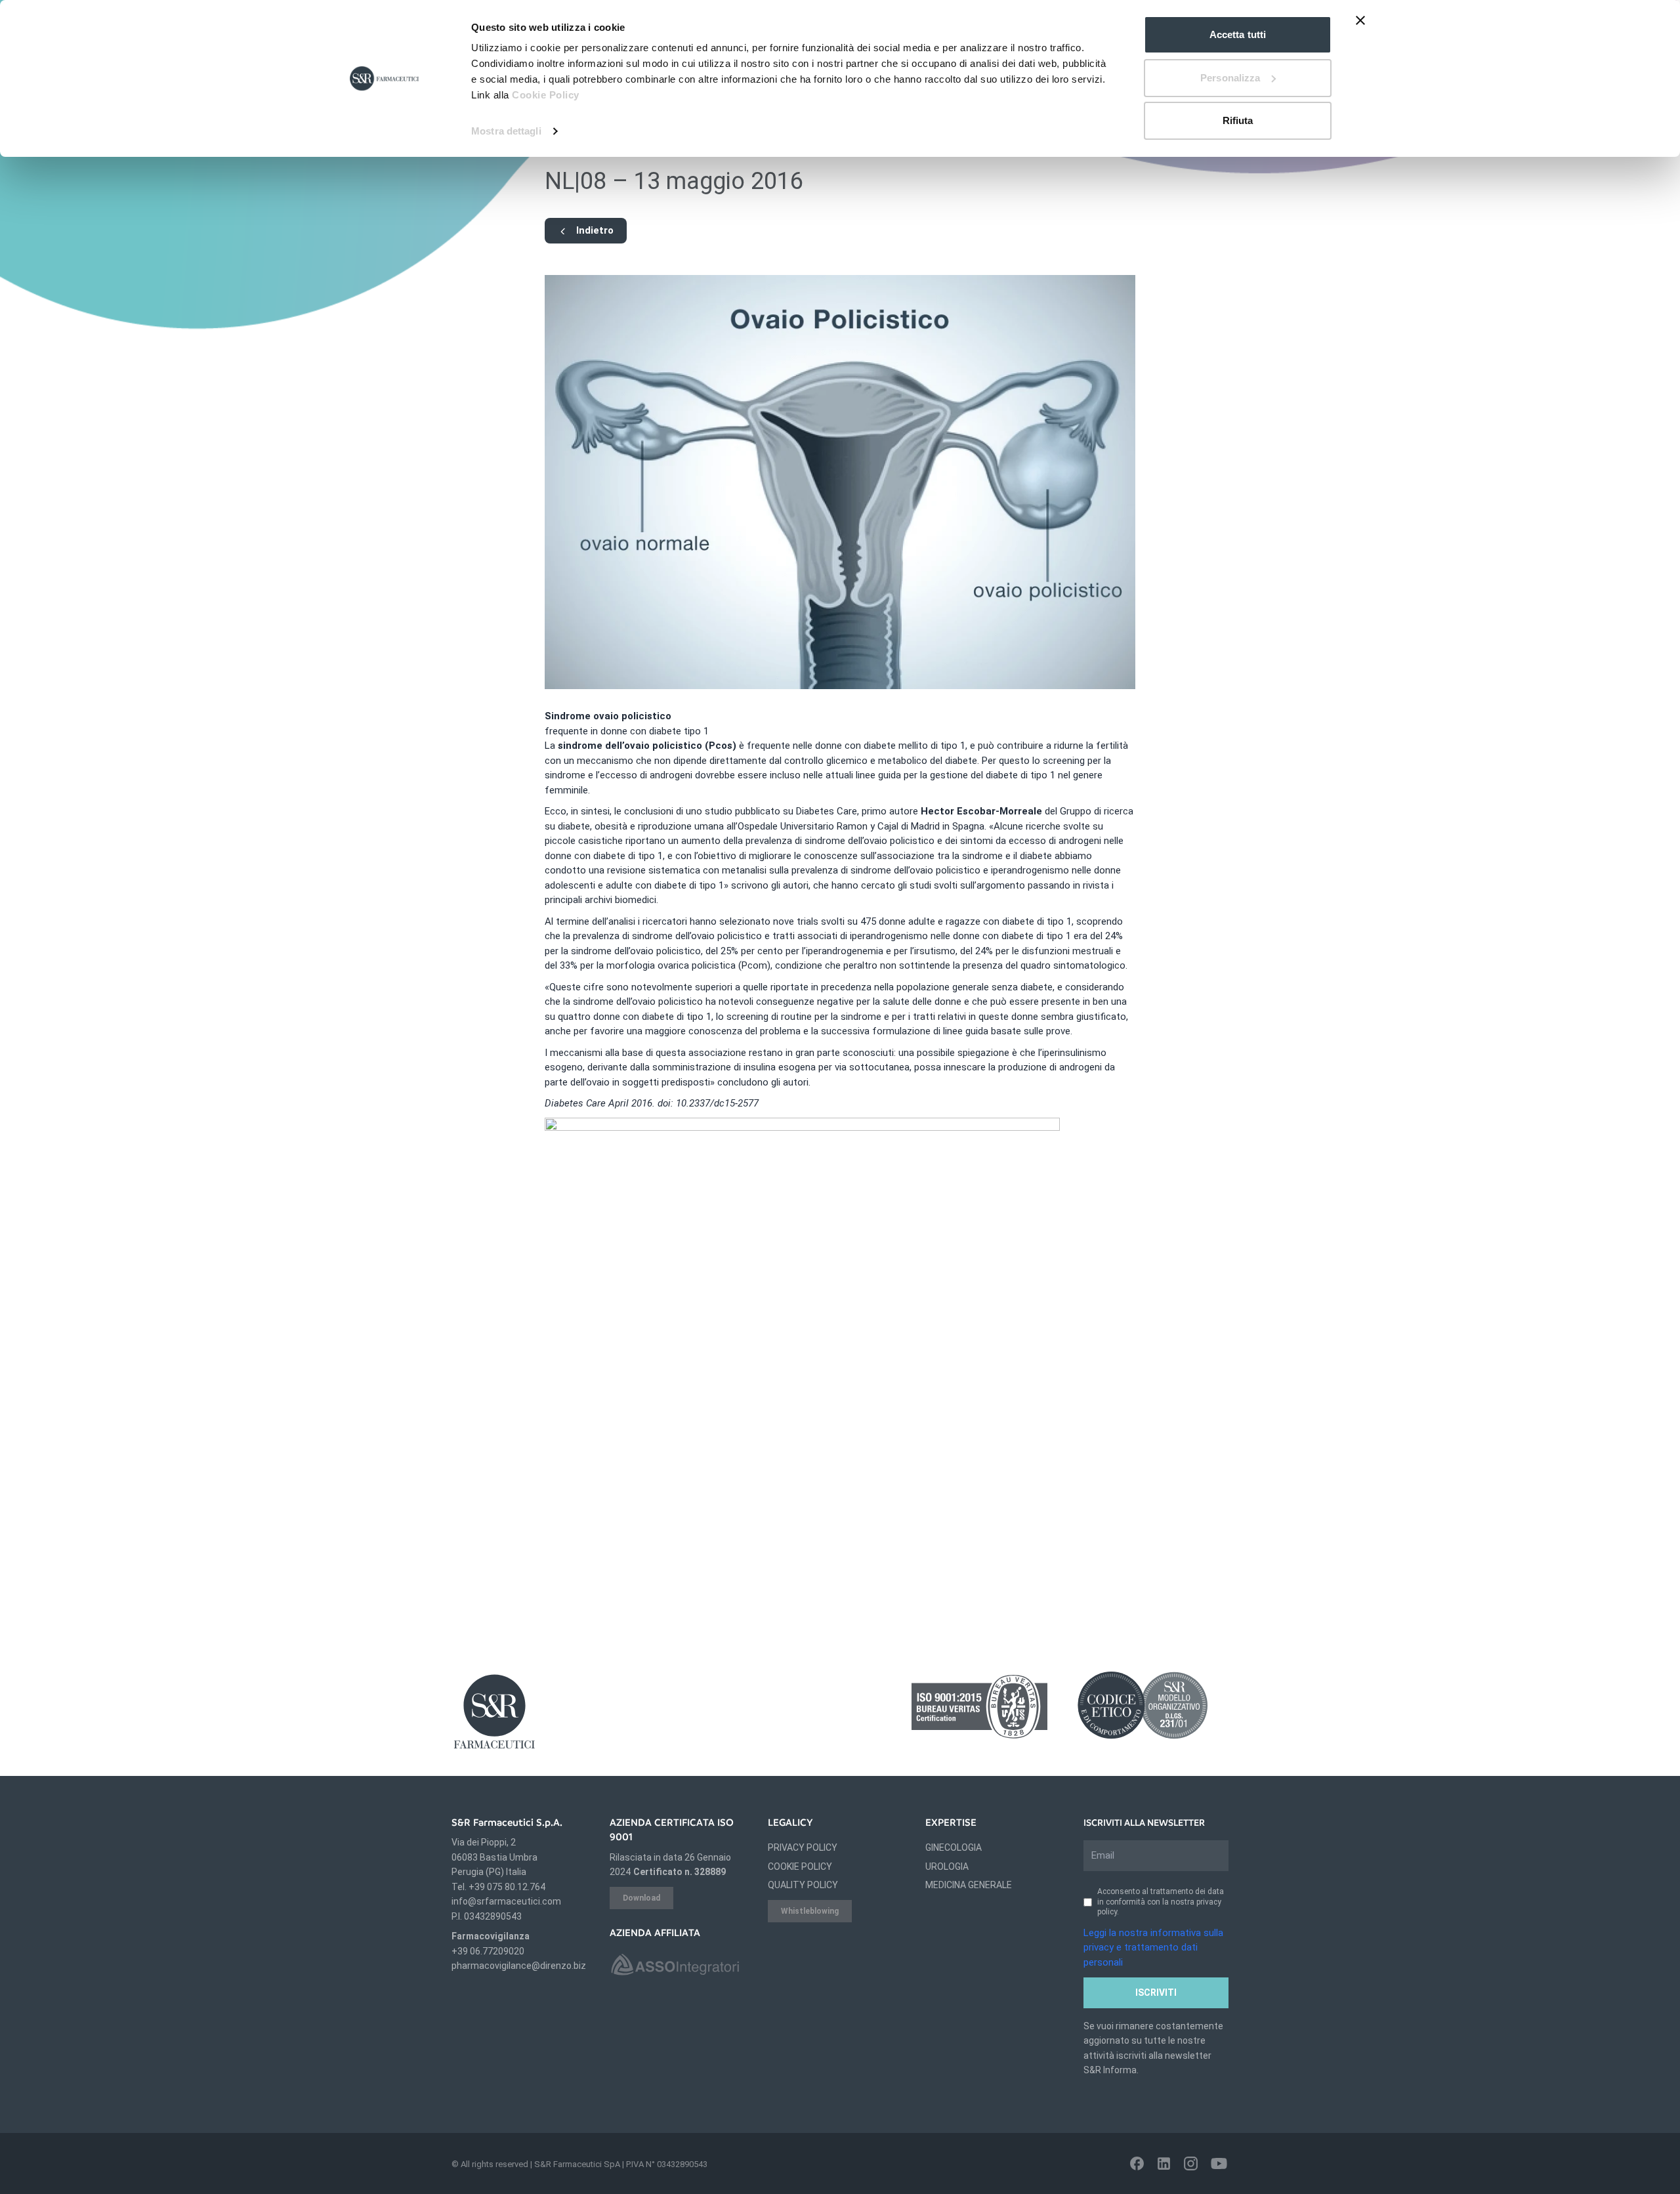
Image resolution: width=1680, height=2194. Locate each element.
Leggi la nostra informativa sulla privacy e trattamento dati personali (1153, 1948)
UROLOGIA (947, 1867)
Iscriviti (1156, 1993)
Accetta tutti (1238, 34)
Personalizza (1230, 78)
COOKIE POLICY (800, 1867)
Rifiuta (1238, 120)
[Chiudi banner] (1360, 20)
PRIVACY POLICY (803, 1847)
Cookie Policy (546, 95)
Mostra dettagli (506, 131)
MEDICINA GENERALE (969, 1885)
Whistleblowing (810, 1911)
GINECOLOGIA (954, 1847)
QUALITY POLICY (803, 1885)
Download (641, 1898)
